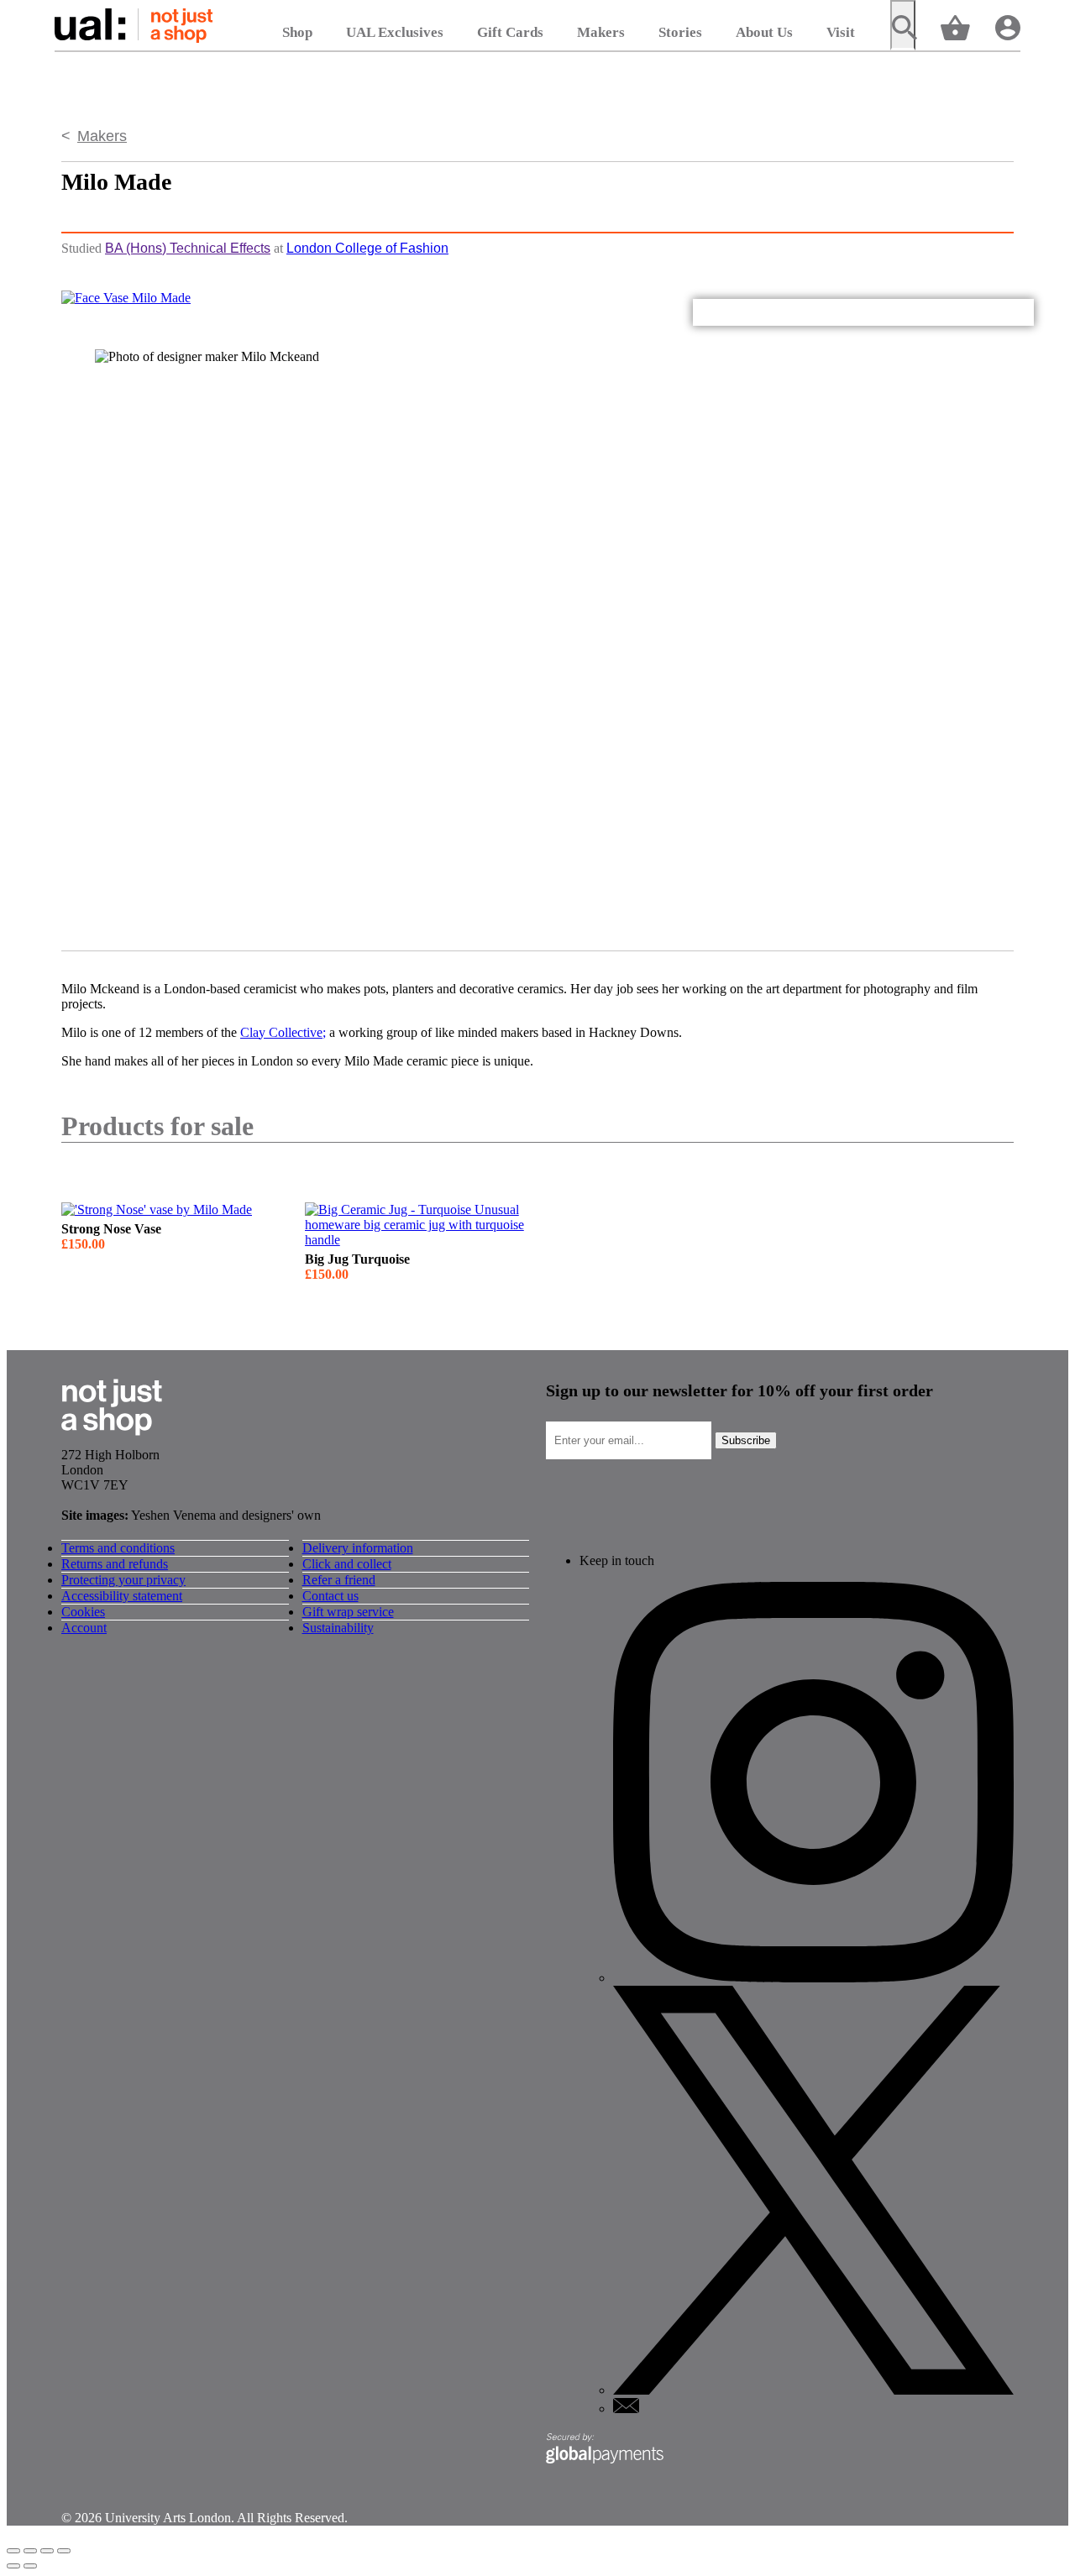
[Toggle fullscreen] (47, 2551)
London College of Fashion (367, 248)
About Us (764, 32)
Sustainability (338, 1628)
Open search (903, 25)
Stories (680, 32)
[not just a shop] (112, 1440)
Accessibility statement (122, 1596)
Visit (841, 32)
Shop (297, 32)
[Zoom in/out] (64, 2551)
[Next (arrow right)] (30, 2566)
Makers (601, 32)
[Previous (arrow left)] (13, 2566)
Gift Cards (510, 32)
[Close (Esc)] (13, 2551)
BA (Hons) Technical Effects (188, 248)
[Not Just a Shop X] (813, 2390)
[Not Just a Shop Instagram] (813, 1978)
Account (84, 1628)
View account (1008, 26)
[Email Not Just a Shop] (626, 2408)
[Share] (30, 2551)
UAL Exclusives (395, 32)
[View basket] (955, 26)
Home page (134, 25)
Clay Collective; (283, 1032)
